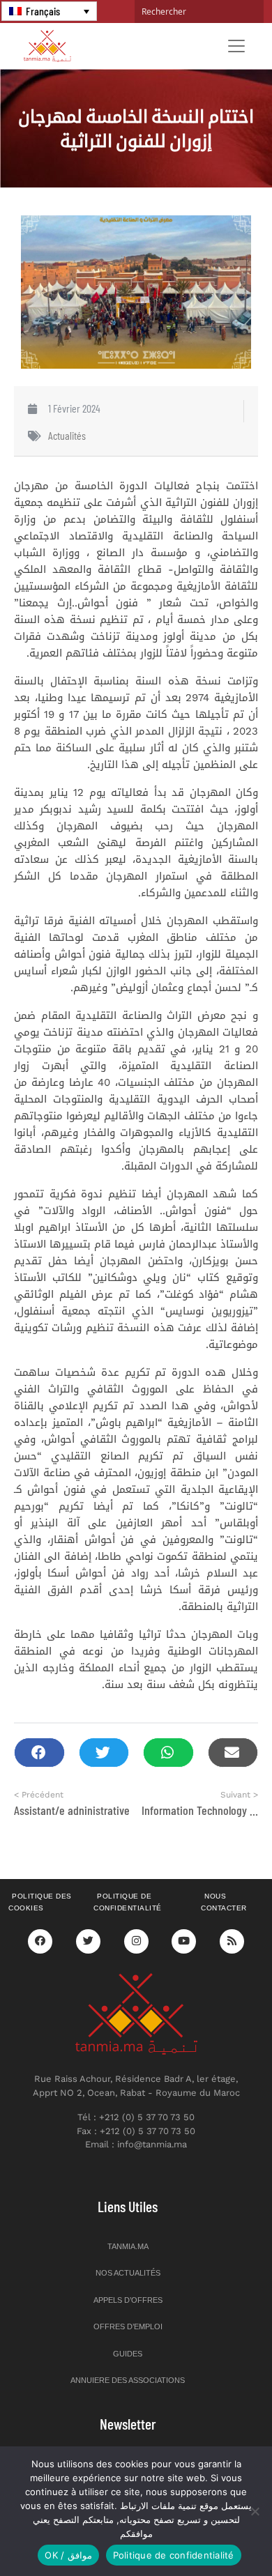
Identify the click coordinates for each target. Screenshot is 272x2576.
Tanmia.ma (128, 2246)
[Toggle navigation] (236, 46)
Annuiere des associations (128, 2380)
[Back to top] (213, 2532)
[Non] (255, 2511)
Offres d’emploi (128, 2326)
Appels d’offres (128, 2300)
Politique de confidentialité (128, 1902)
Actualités (67, 435)
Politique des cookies (40, 1902)
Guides (128, 2354)
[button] (39, 1753)
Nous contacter (224, 1902)
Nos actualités (128, 2273)
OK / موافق (68, 2555)
